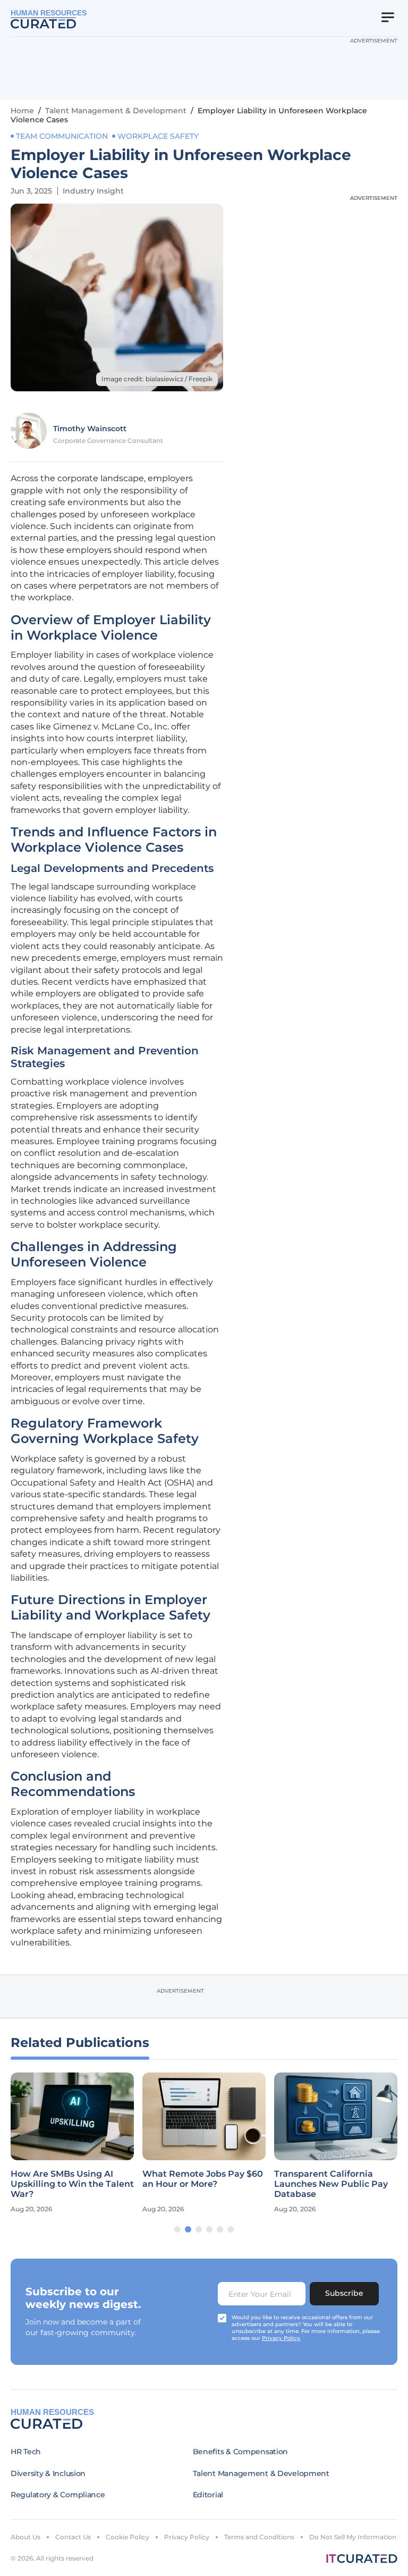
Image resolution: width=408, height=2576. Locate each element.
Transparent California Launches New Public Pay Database (331, 2184)
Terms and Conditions (259, 2537)
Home (22, 111)
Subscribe (344, 2293)
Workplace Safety (158, 136)
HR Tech (26, 2452)
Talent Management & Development (116, 111)
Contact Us (73, 2537)
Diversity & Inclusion (48, 2473)
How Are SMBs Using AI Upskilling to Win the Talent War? (72, 2184)
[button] (177, 2229)
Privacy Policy (187, 2537)
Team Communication (62, 136)
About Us (25, 2537)
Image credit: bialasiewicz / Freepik (157, 379)
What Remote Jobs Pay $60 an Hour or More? (203, 2179)
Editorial (208, 2495)
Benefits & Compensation (241, 2452)
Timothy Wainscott (90, 429)
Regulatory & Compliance (58, 2495)
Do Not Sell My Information (353, 2537)
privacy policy (281, 2338)
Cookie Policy (127, 2537)
